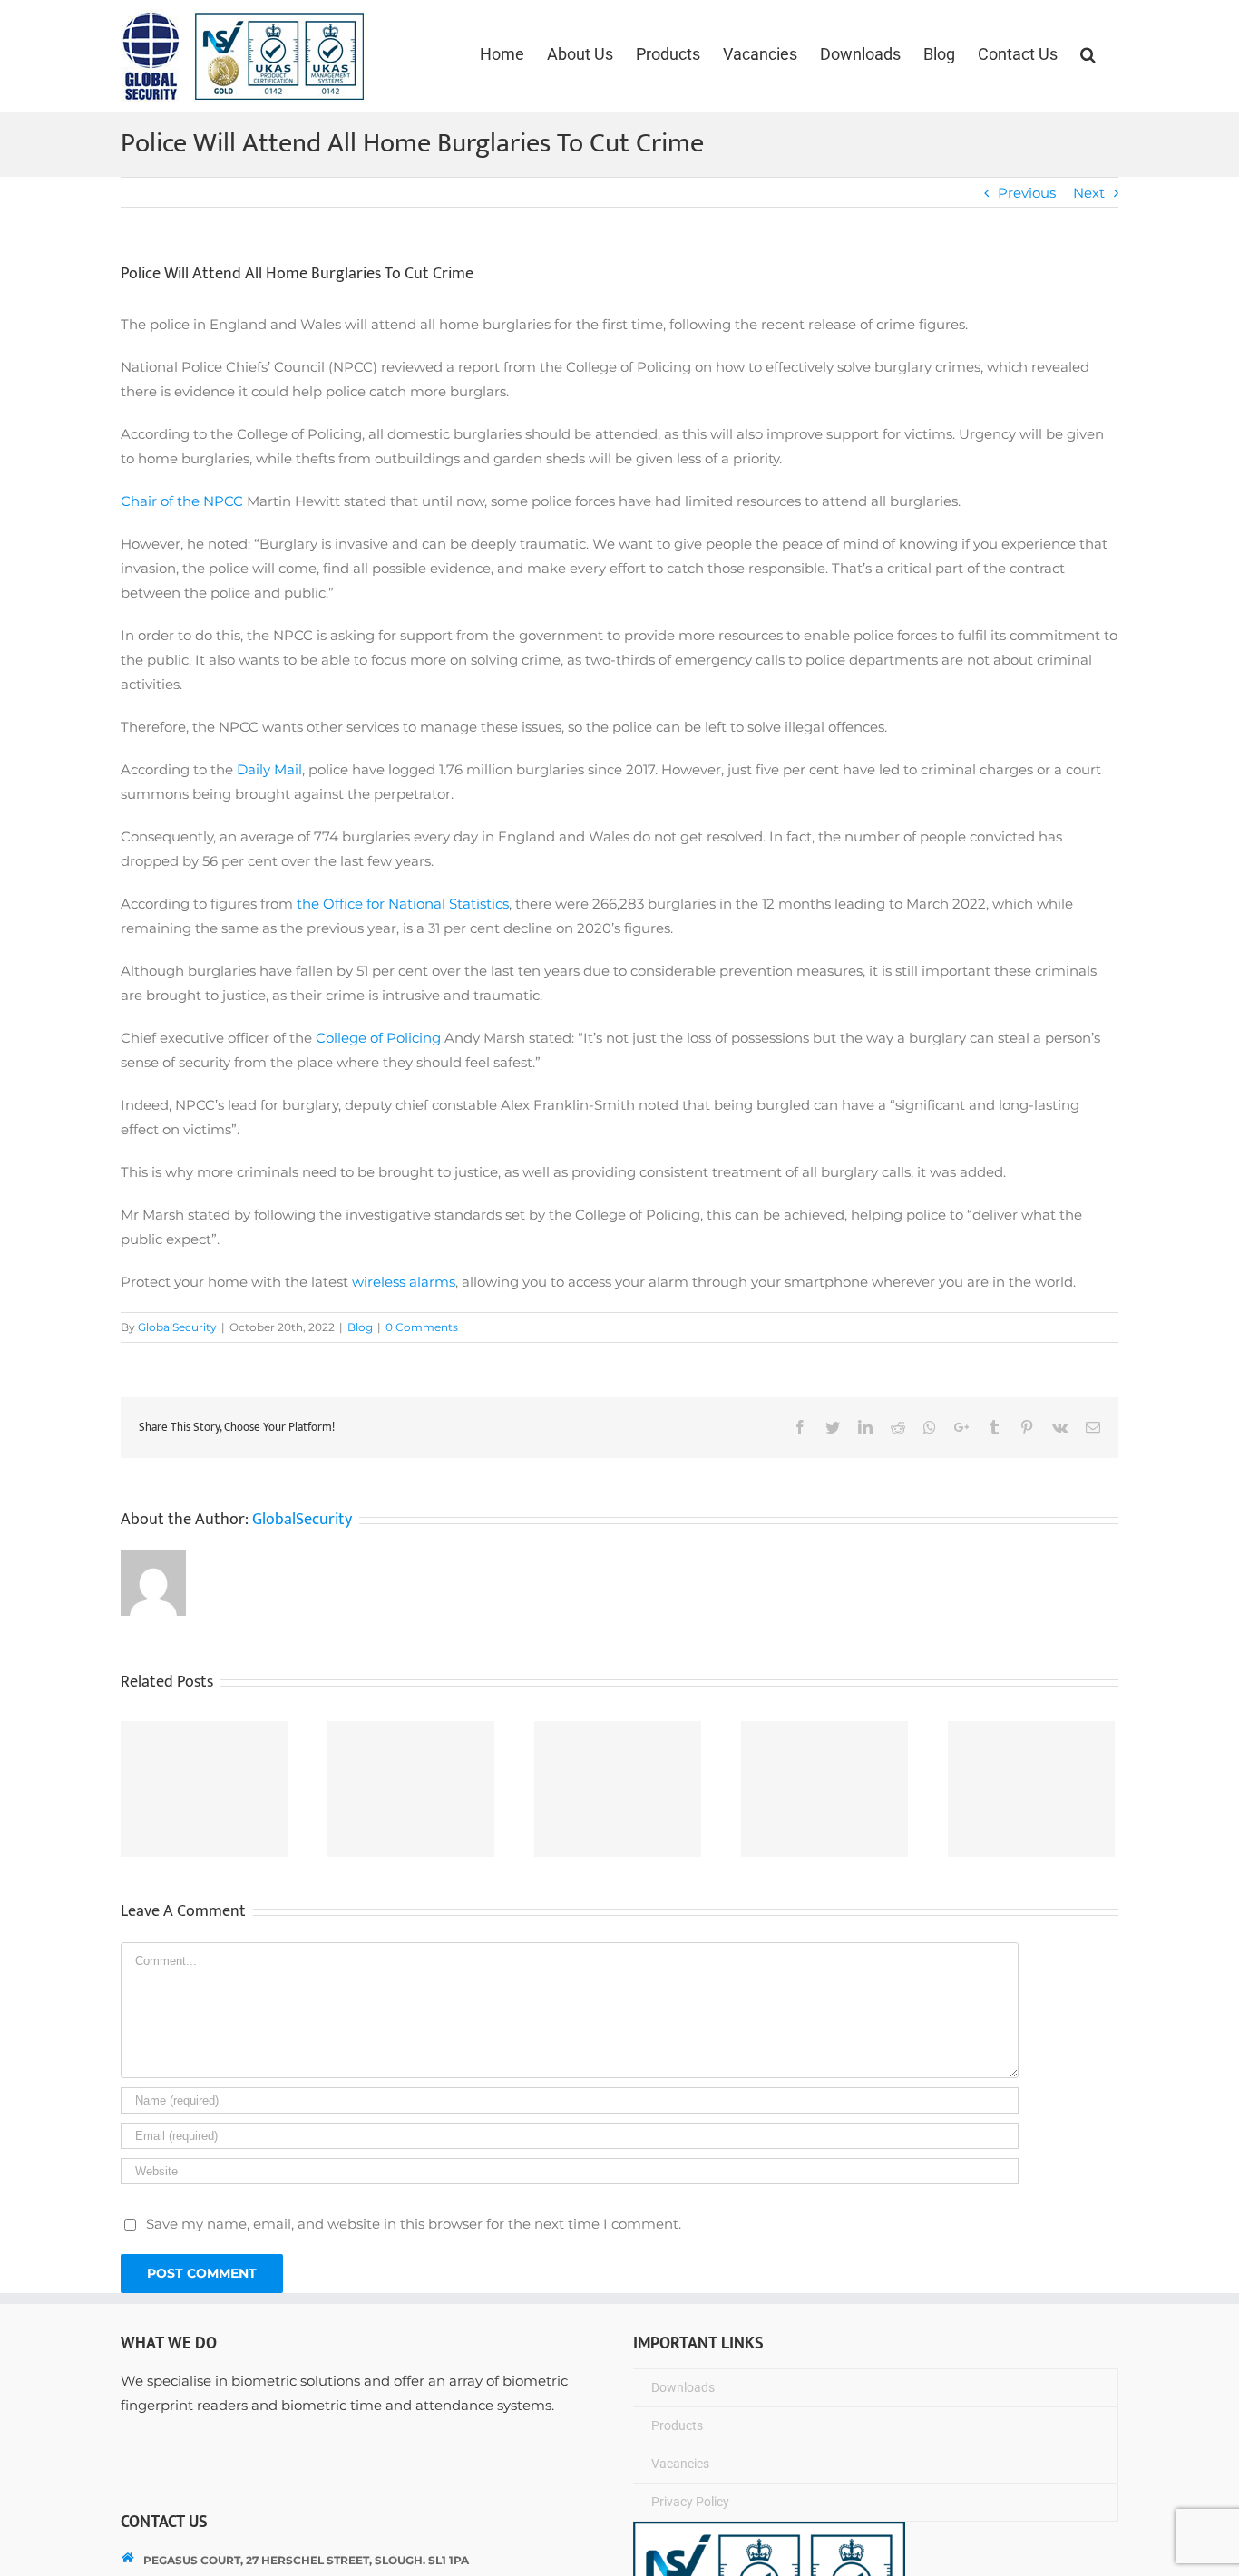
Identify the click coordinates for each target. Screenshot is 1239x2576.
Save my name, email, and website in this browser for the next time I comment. (414, 2224)
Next (1089, 193)
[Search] (1088, 54)
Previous (1027, 193)
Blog (360, 1327)
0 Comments (422, 1327)
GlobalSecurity (177, 1327)
